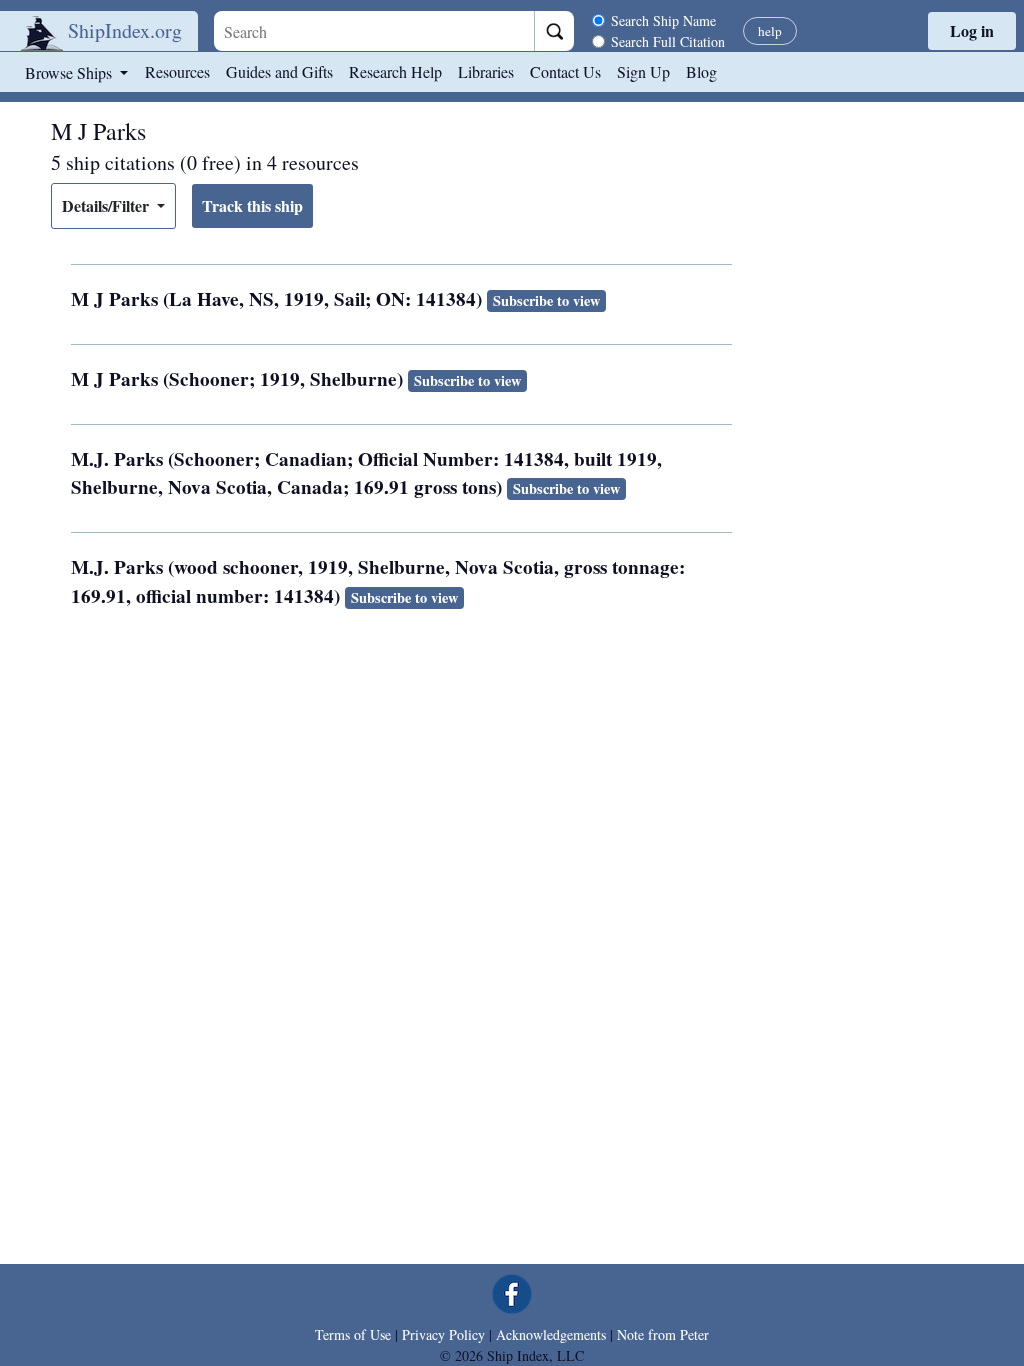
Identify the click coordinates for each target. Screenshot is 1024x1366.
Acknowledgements (551, 1334)
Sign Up (643, 71)
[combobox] (374, 31)
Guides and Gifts (279, 71)
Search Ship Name (663, 20)
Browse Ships (70, 72)
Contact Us (565, 71)
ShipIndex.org (125, 30)
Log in (972, 30)
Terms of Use (353, 1334)
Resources (177, 71)
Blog (701, 71)
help (770, 31)
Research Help (395, 71)
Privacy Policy (443, 1334)
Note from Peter (663, 1334)
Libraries (486, 71)
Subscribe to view (546, 300)
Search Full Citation (668, 41)
